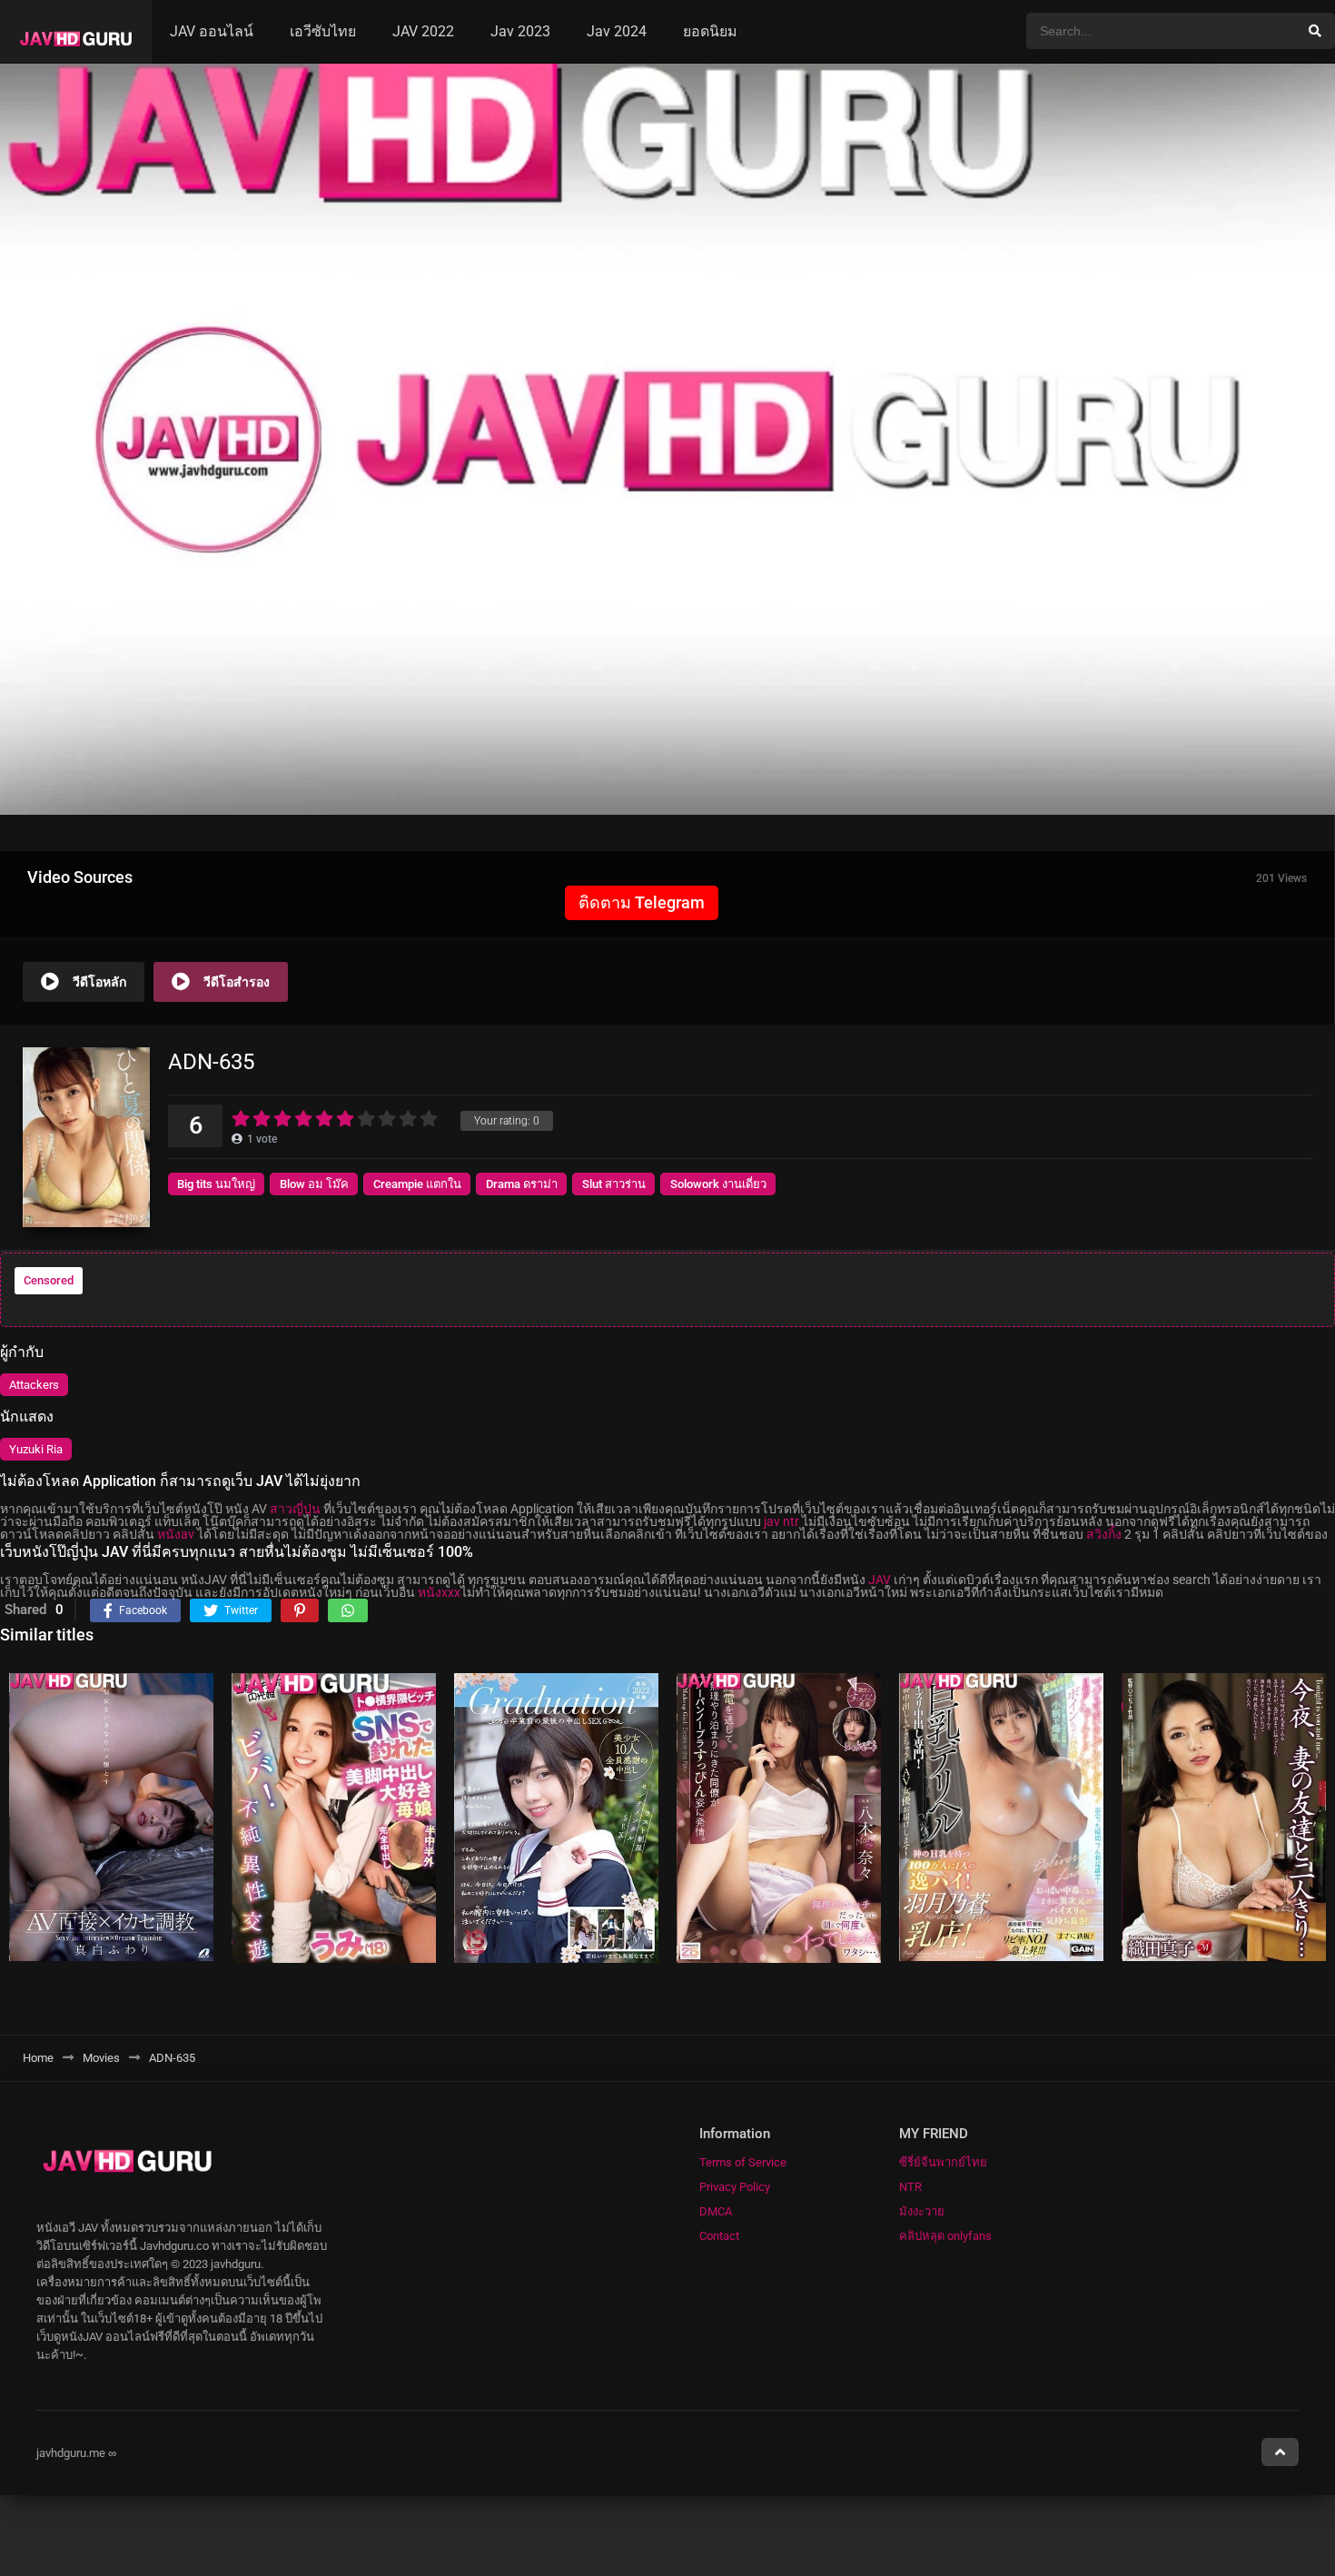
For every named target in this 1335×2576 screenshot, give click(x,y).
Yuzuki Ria (36, 1449)
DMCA (716, 2211)
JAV (880, 1580)
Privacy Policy (735, 2187)
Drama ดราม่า (522, 1184)
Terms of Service (743, 2162)
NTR (910, 2187)
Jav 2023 (520, 31)
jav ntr (781, 1521)
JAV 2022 (423, 31)
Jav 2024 (617, 31)
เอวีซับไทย (323, 31)
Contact (719, 2236)
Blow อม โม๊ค (314, 1184)
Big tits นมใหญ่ (216, 1184)
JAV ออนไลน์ (212, 31)
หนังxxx (439, 1592)
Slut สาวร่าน (614, 1184)
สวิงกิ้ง (1104, 1534)
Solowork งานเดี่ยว (718, 1184)
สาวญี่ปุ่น (295, 1509)
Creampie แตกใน (417, 1184)
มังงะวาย (922, 2211)
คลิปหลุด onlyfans (945, 2236)
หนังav (176, 1534)
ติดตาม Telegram (642, 902)
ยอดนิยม (710, 31)
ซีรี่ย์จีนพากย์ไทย (943, 2162)
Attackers (34, 1385)
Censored (49, 1280)
